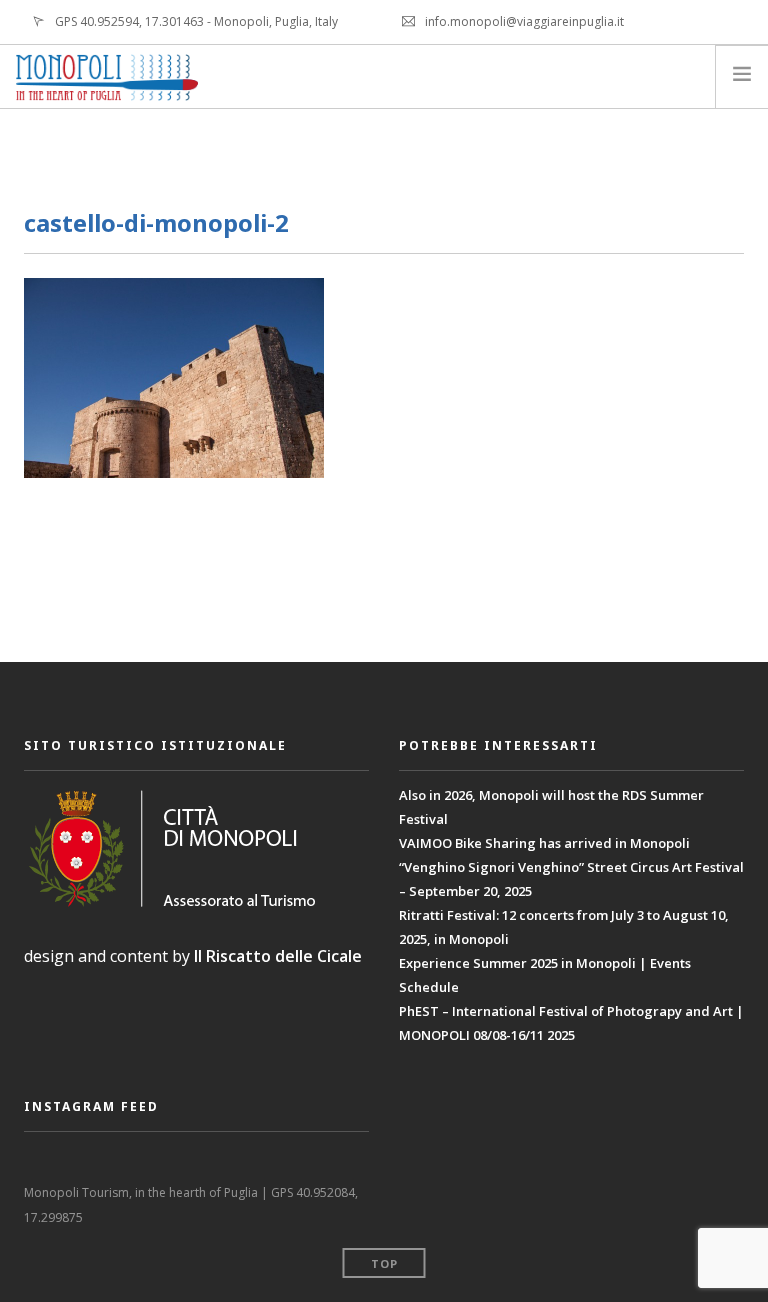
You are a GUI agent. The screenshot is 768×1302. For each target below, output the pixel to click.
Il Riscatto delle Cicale (278, 956)
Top (384, 1263)
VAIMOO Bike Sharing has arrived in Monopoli (544, 843)
